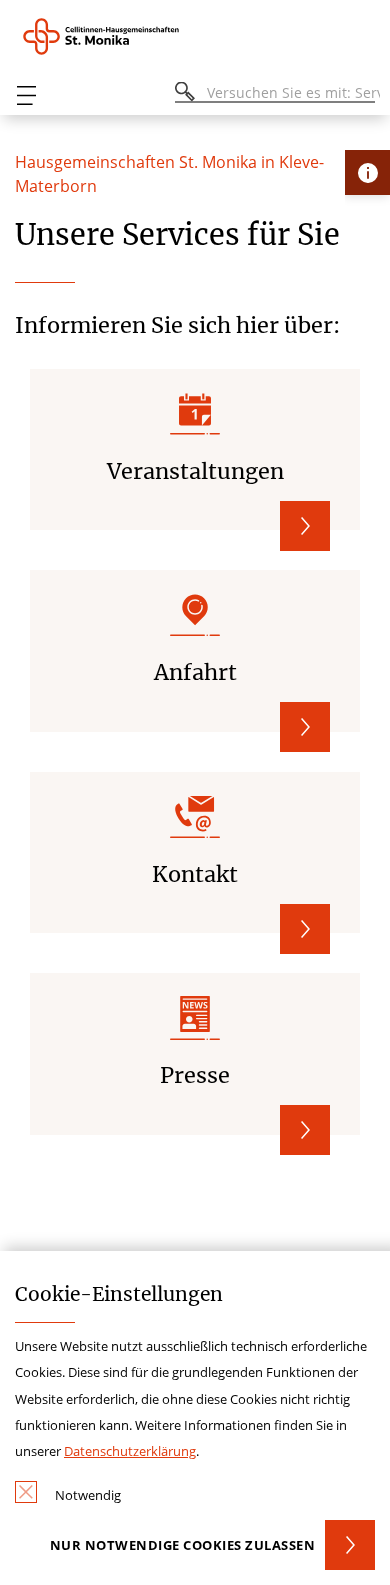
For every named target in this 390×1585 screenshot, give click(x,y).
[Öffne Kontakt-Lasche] (367, 172)
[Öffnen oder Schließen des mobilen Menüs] (26, 95)
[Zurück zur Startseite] (113, 36)
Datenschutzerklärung (130, 1451)
